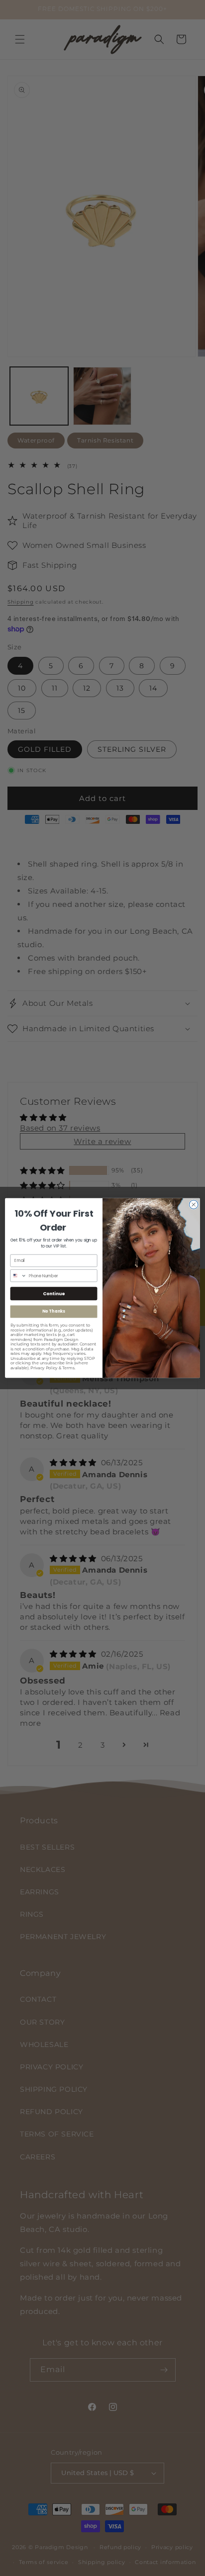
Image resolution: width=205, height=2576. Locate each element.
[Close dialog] (194, 1205)
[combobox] (18, 1276)
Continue (54, 1293)
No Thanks (53, 1312)
